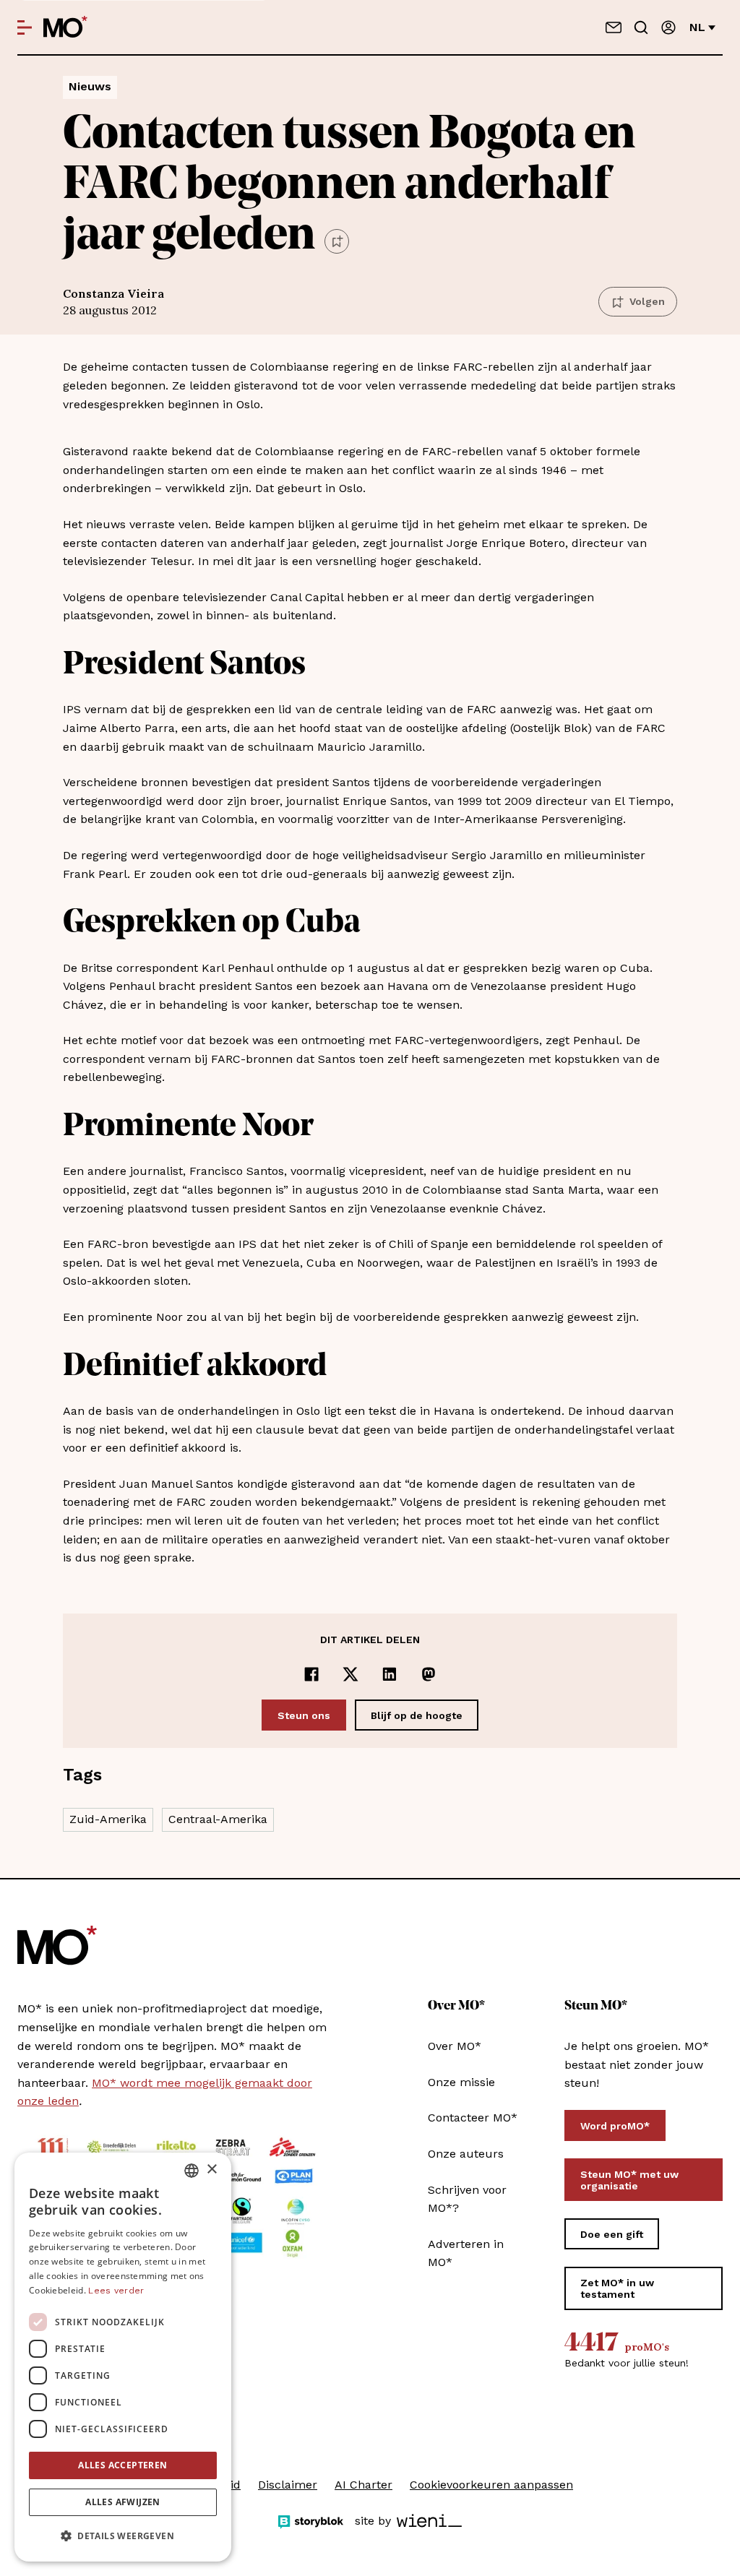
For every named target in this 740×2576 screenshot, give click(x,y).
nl (697, 27)
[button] (123, 2536)
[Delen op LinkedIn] (390, 1674)
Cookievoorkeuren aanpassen (491, 2485)
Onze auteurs (466, 2154)
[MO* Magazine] (65, 27)
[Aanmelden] (668, 27)
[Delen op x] (350, 1674)
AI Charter (363, 2485)
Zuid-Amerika (108, 1819)
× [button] (211, 2170)
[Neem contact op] (614, 27)
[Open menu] (25, 27)
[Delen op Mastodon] (429, 1674)
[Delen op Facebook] (311, 1674)
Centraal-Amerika (218, 1819)
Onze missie (461, 2082)
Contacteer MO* (473, 2118)
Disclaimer (288, 2485)
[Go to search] (641, 27)
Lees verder (116, 2291)
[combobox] (192, 2171)
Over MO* (455, 2046)
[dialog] (123, 2357)
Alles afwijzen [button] (123, 2502)
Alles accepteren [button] (122, 2465)
